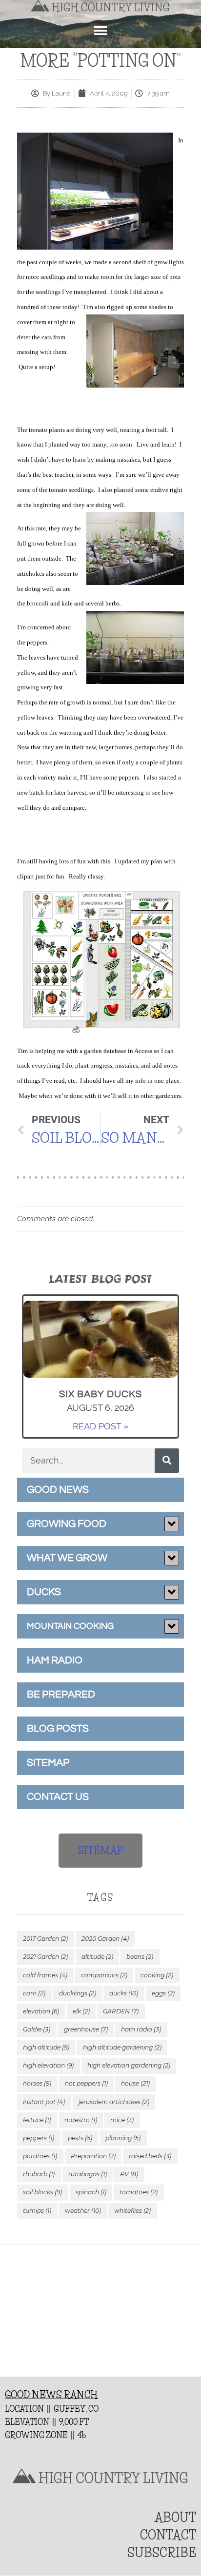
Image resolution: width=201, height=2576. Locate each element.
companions (104, 1975)
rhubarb (39, 2174)
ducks (124, 1993)
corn (34, 1993)
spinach (91, 2192)
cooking (157, 1975)
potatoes (40, 2156)
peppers (39, 2138)
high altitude (46, 2047)
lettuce (37, 2120)
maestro (81, 2120)
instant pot (44, 2102)
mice (122, 2120)
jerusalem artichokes (114, 2102)
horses (37, 2083)
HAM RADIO (55, 1660)
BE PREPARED (61, 1694)
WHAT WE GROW (67, 1558)
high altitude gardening (122, 2047)
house (135, 2083)
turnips (37, 2211)
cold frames (45, 1975)
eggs (163, 1993)
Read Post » (100, 1426)
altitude (97, 1957)
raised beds (150, 2156)
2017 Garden (45, 1939)
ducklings (78, 1993)
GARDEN (121, 2011)
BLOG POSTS (58, 1728)
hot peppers (86, 2083)
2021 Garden (45, 1957)
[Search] (167, 1461)
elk (81, 2011)
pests (80, 2138)
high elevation (48, 2065)
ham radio (141, 2029)
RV (129, 2174)
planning (123, 2138)
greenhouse (86, 2029)
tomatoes (139, 2192)
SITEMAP (48, 1763)
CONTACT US (58, 1797)
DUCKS (44, 1592)
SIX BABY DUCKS (100, 1394)
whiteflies (132, 2211)
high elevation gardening (129, 2065)
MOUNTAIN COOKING (70, 1626)
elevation (41, 2011)
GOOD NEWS (58, 1490)
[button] (101, 31)
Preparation (93, 2156)
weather (83, 2211)
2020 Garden (105, 1939)
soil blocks (42, 2192)
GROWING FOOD (67, 1524)
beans (140, 1957)
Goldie (37, 2029)
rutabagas (88, 2174)
